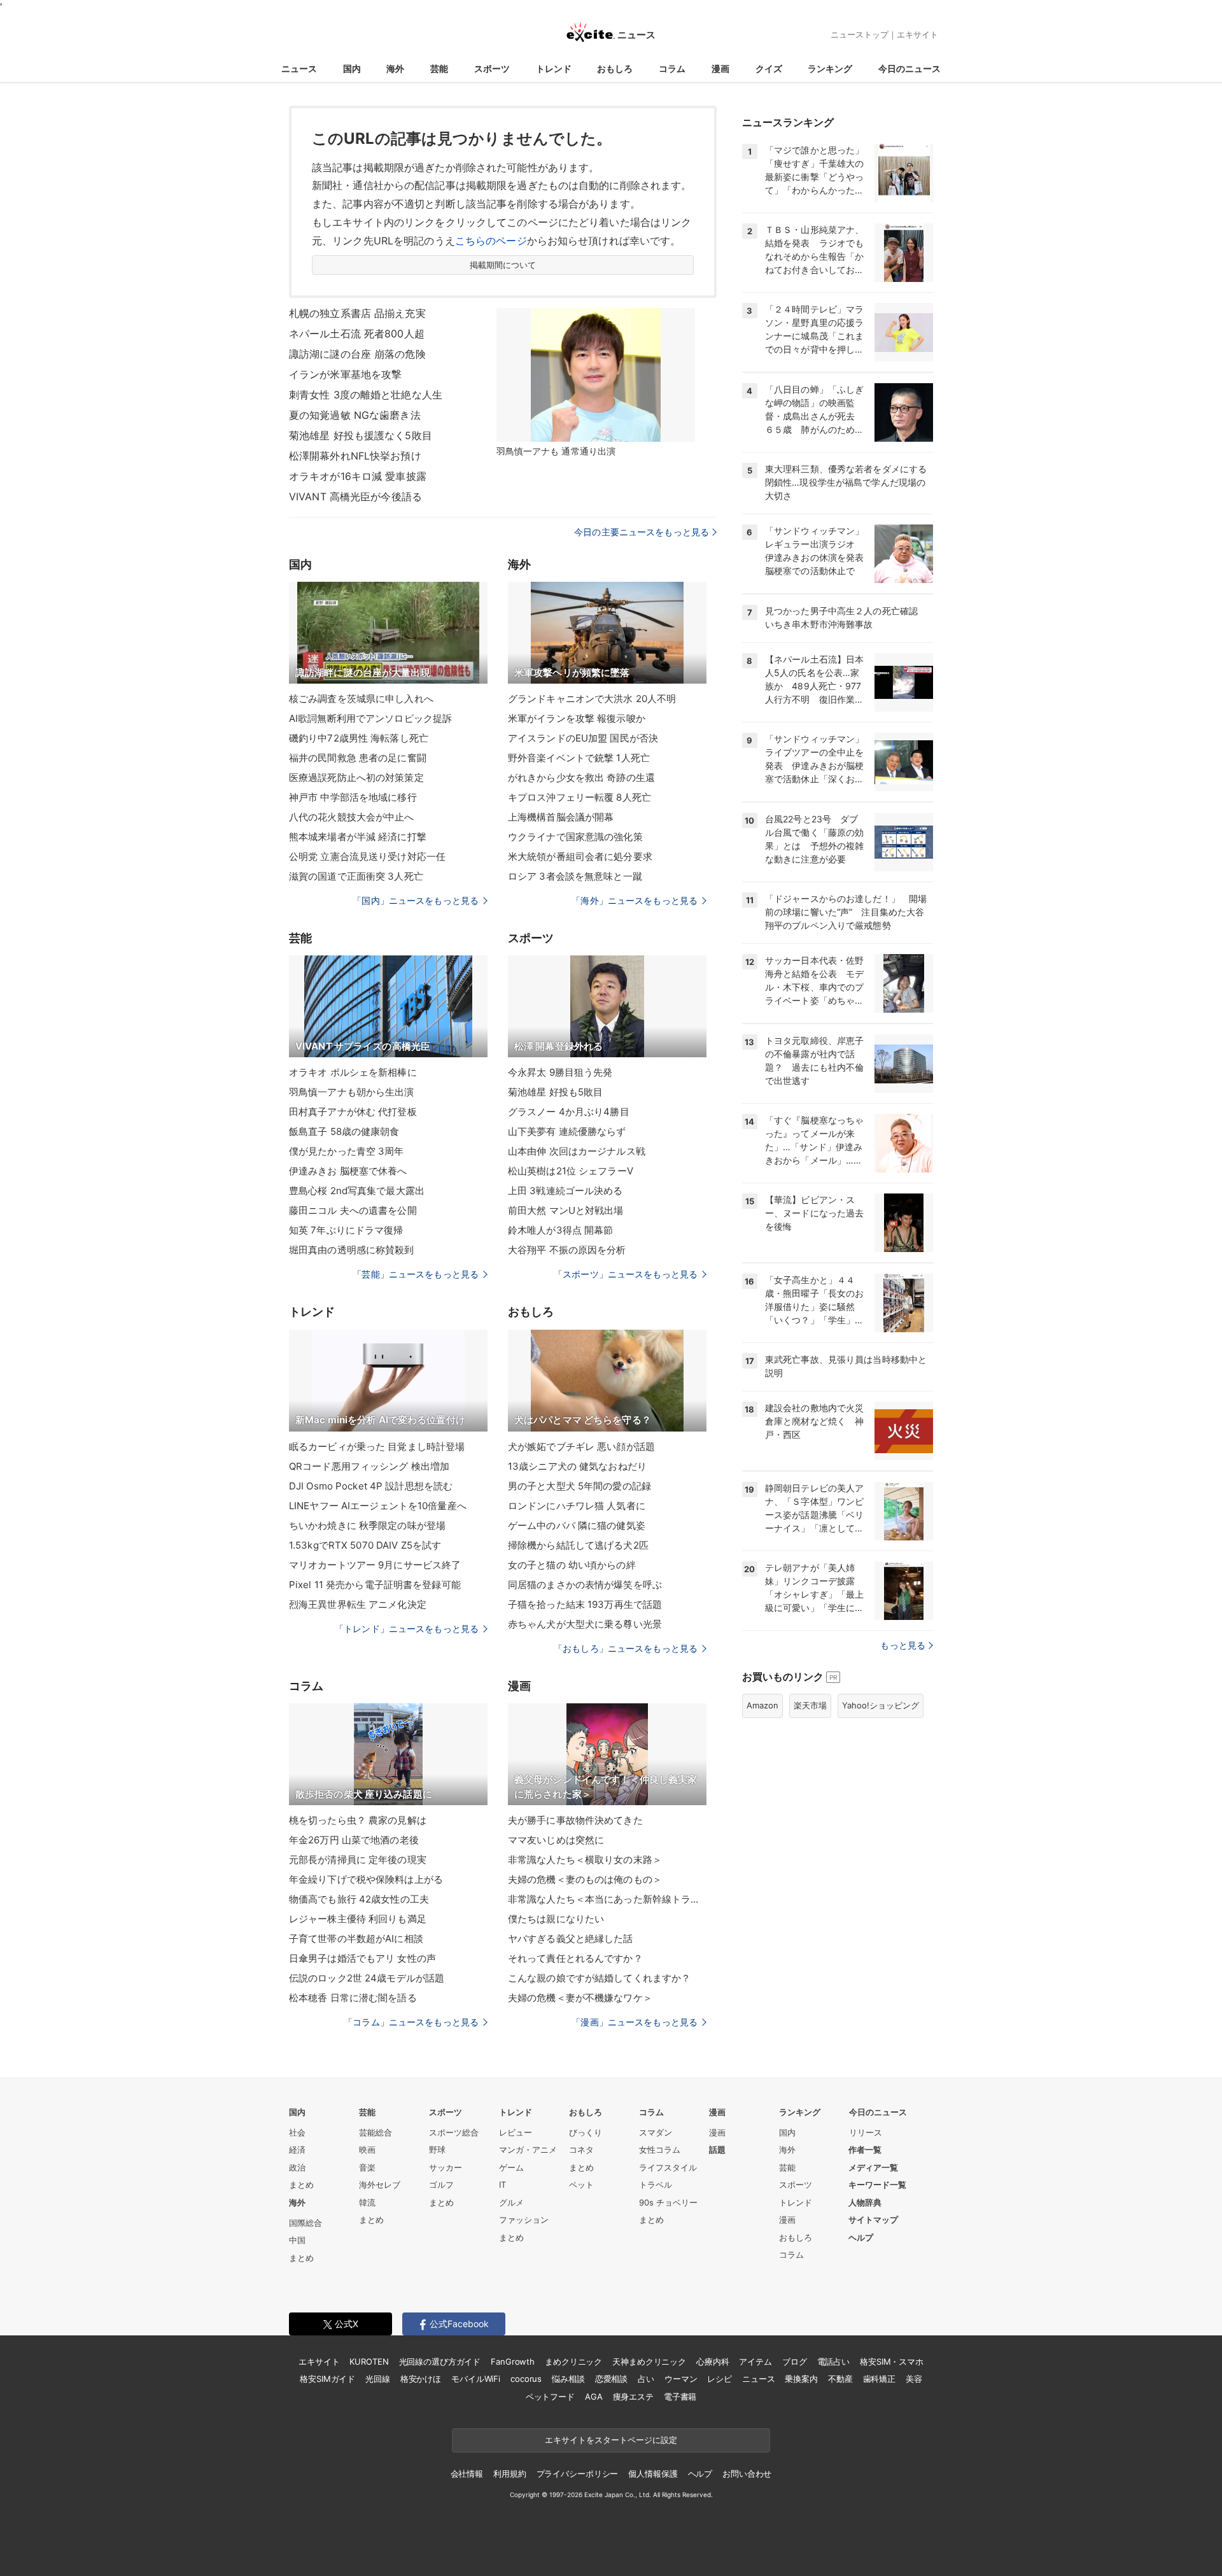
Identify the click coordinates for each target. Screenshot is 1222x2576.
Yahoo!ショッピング (881, 1705)
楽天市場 (810, 1705)
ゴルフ (441, 2185)
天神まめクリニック (649, 2361)
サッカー (446, 2167)
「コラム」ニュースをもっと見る (411, 2022)
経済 (297, 2150)
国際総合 (305, 2223)
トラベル (656, 2185)
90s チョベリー (668, 2202)
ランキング (830, 68)
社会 (297, 2132)
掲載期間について (503, 265)
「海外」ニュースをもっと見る (635, 900)
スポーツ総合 (454, 2132)
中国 (297, 2240)
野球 (437, 2150)
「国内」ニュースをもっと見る (416, 900)
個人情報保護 (653, 2474)
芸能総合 (376, 2132)
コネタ (581, 2150)
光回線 (378, 2379)
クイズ (769, 68)
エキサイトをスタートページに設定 (611, 2440)
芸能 (439, 68)
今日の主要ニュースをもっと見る (642, 532)
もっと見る (903, 1645)
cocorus (526, 2379)
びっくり (586, 2132)
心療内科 (713, 2361)
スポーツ (492, 68)
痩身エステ (633, 2397)
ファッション (524, 2220)
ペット (581, 2185)
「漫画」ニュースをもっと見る (635, 2022)
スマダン (656, 2132)
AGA (594, 2397)
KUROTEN (369, 2361)
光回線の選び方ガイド (440, 2361)
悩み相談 (568, 2379)
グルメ (511, 2202)
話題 (717, 2150)
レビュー (516, 2132)
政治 (297, 2167)
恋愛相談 (611, 2379)
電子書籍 (680, 2397)
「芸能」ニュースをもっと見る (416, 1274)
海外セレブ (380, 2185)
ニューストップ (860, 34)
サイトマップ (873, 2220)
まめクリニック (573, 2361)
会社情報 (467, 2474)
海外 (395, 68)
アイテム (755, 2361)
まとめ (301, 2185)
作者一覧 (865, 2150)
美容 (914, 2379)
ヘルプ (861, 2237)
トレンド (554, 68)
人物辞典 (865, 2202)
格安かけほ (421, 2379)
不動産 (840, 2379)
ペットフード (550, 2397)
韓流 (367, 2202)
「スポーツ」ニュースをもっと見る (626, 1274)
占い (646, 2379)
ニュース (299, 68)
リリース (866, 2132)
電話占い (833, 2361)
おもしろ (615, 68)
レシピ (720, 2379)
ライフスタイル (668, 2167)
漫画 (720, 68)
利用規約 (509, 2474)
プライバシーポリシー (578, 2474)
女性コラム (660, 2150)
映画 (367, 2150)
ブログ (795, 2361)
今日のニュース (909, 68)
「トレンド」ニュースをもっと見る (407, 1629)
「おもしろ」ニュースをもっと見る (626, 1648)
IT (502, 2185)
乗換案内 (801, 2379)
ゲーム (511, 2167)
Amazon (762, 1705)
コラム (672, 68)
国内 (352, 68)
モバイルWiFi (476, 2379)
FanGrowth (513, 2361)
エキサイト (917, 34)
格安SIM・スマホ (892, 2361)
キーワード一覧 (877, 2185)
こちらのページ (491, 241)
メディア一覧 (873, 2167)
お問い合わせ (747, 2474)
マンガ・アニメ (528, 2150)
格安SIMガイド (327, 2379)
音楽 (367, 2167)
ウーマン (681, 2379)
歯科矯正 (879, 2379)
